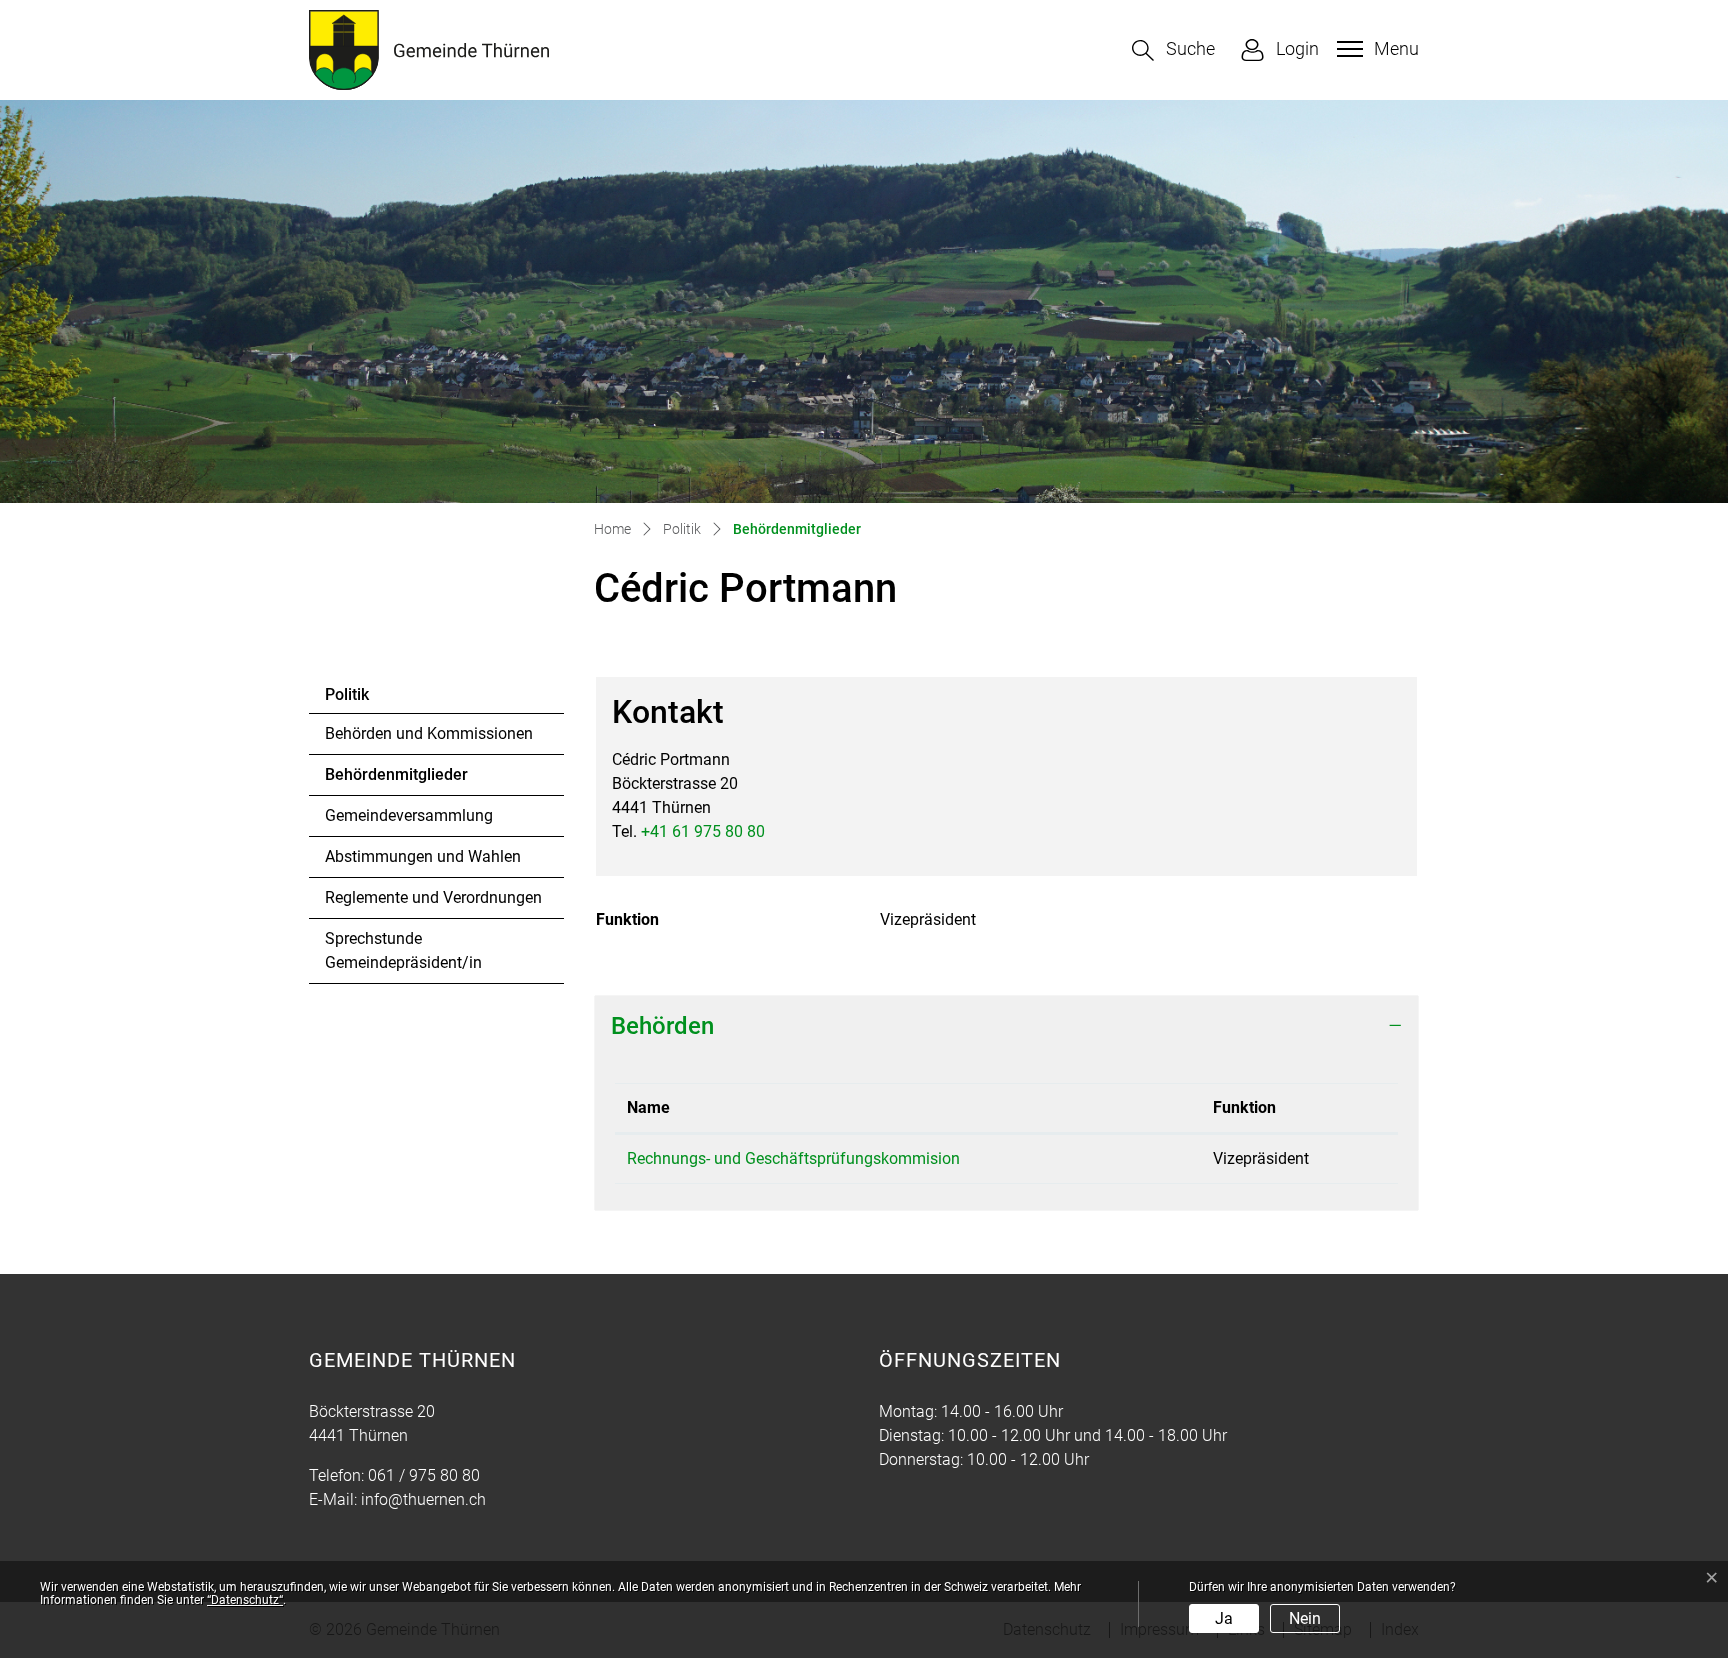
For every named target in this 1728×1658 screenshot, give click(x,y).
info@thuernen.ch (423, 1499)
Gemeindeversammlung (409, 815)
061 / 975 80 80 (424, 1475)
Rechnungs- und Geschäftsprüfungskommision (793, 1158)
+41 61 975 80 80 (703, 831)
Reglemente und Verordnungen (433, 897)
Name (648, 1107)
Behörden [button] (662, 1026)
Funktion (1244, 1107)
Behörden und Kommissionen (429, 733)
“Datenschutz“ (245, 1600)
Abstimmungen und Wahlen (423, 856)
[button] (1173, 50)
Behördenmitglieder (396, 780)
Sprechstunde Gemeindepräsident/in (403, 950)
